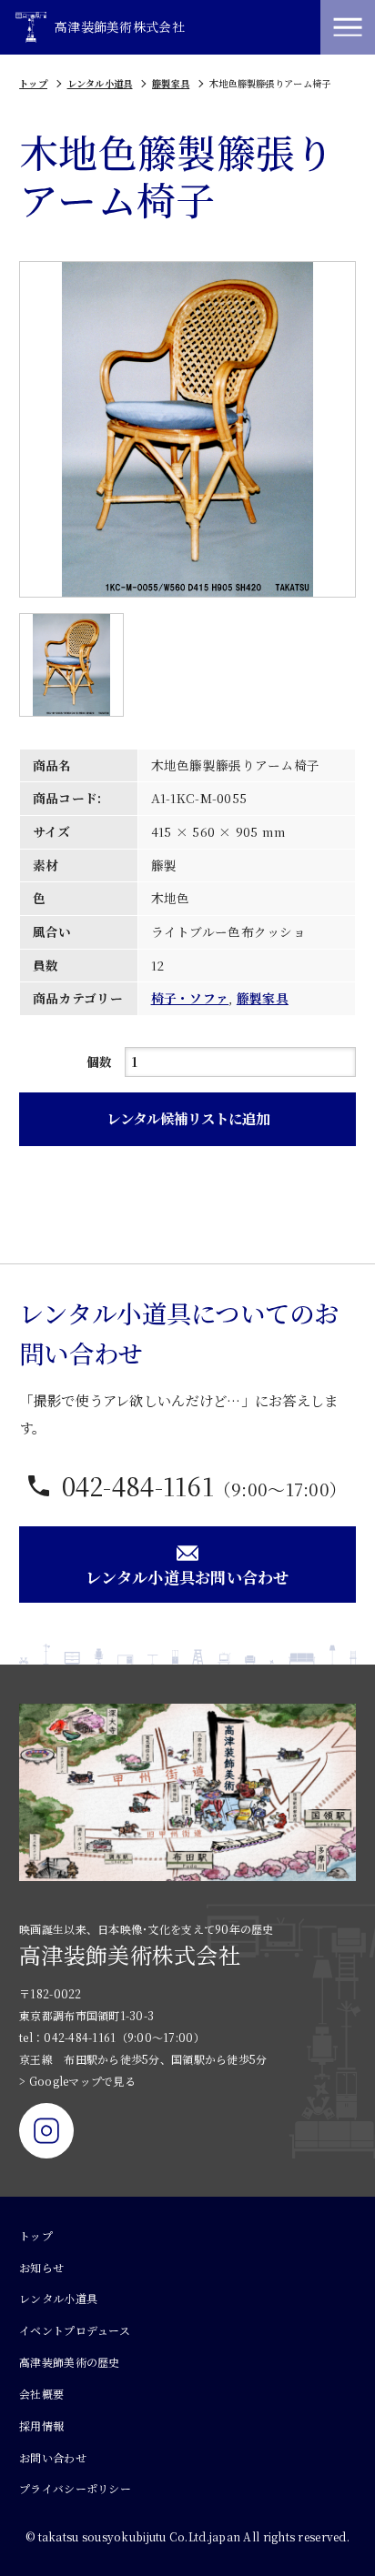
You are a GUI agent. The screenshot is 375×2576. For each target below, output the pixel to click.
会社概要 (41, 2394)
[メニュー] (348, 27)
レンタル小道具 (100, 83)
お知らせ (41, 2267)
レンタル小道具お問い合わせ (187, 1577)
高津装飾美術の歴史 (69, 2362)
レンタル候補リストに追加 (188, 1118)
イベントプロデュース (75, 2330)
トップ (33, 83)
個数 (100, 1062)
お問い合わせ (53, 2457)
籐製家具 (171, 83)
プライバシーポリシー (75, 2488)
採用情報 (41, 2425)
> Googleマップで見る (77, 2081)
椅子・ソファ (190, 998)
